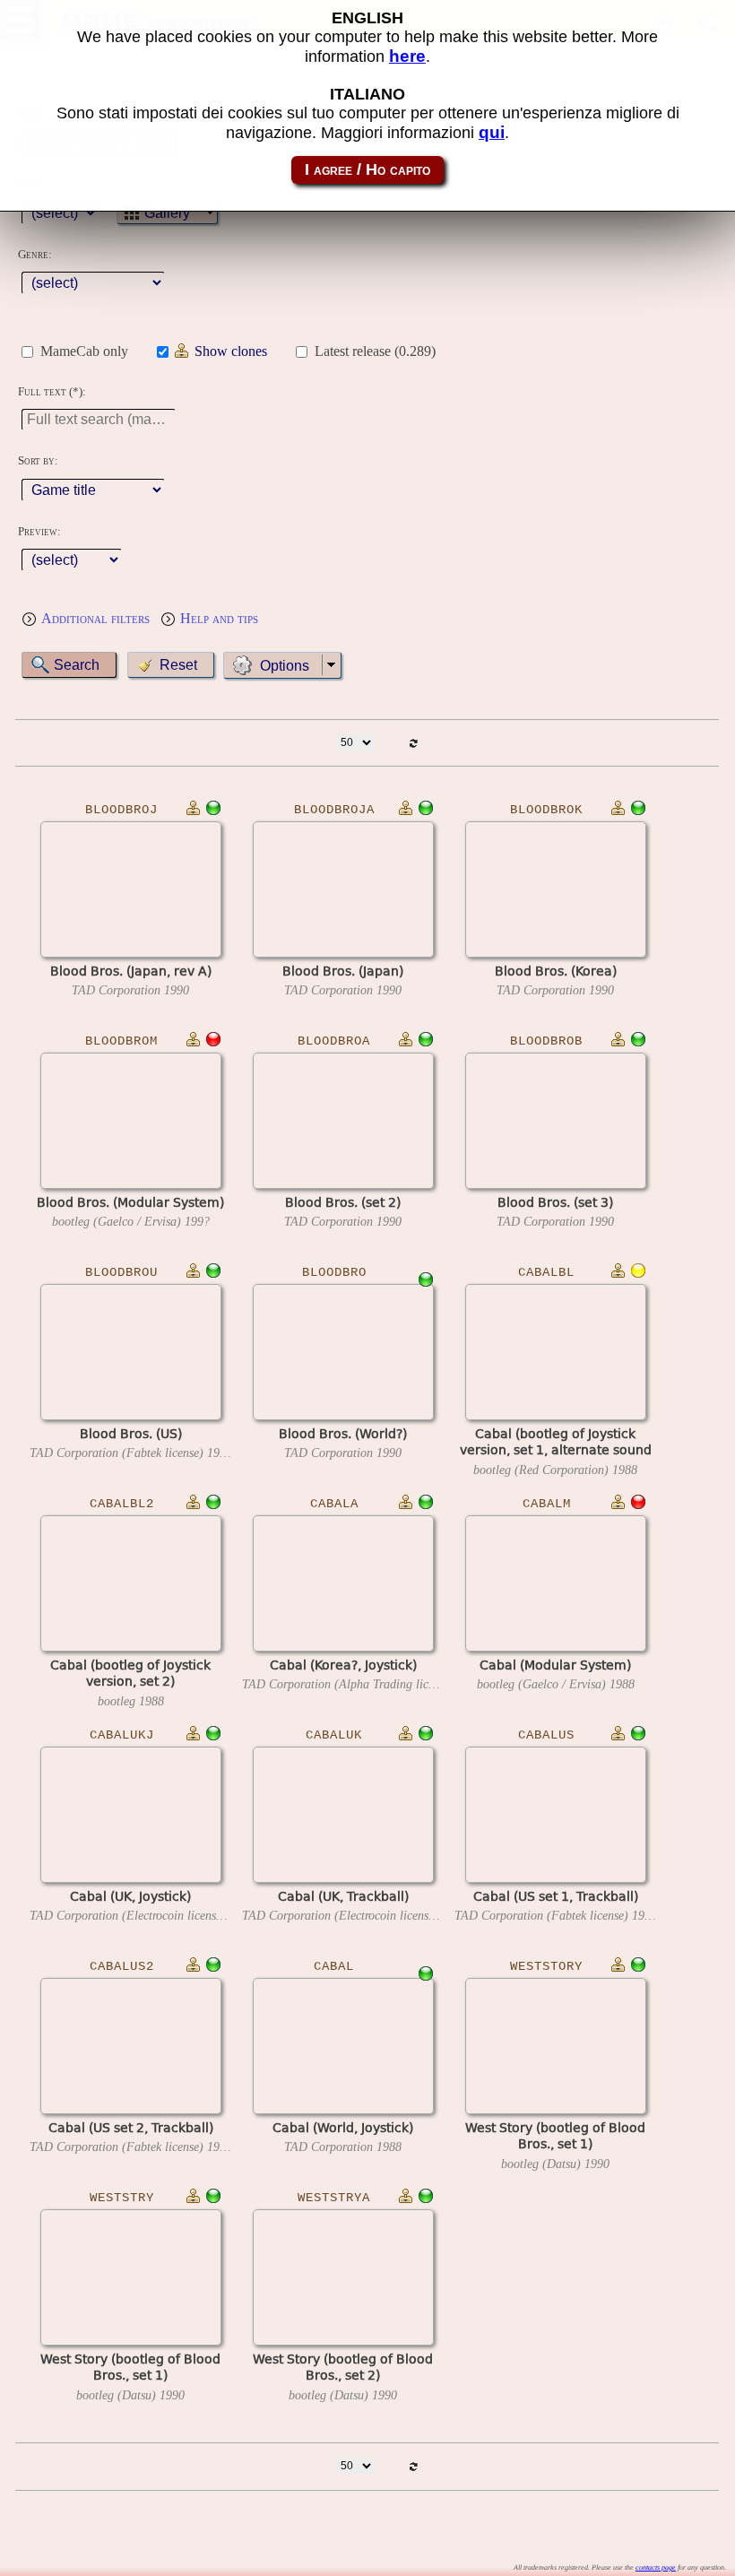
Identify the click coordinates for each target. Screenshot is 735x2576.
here (407, 56)
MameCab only (84, 351)
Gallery (167, 213)
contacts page (656, 2567)
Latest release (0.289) (375, 351)
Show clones (231, 351)
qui (492, 132)
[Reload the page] (414, 743)
